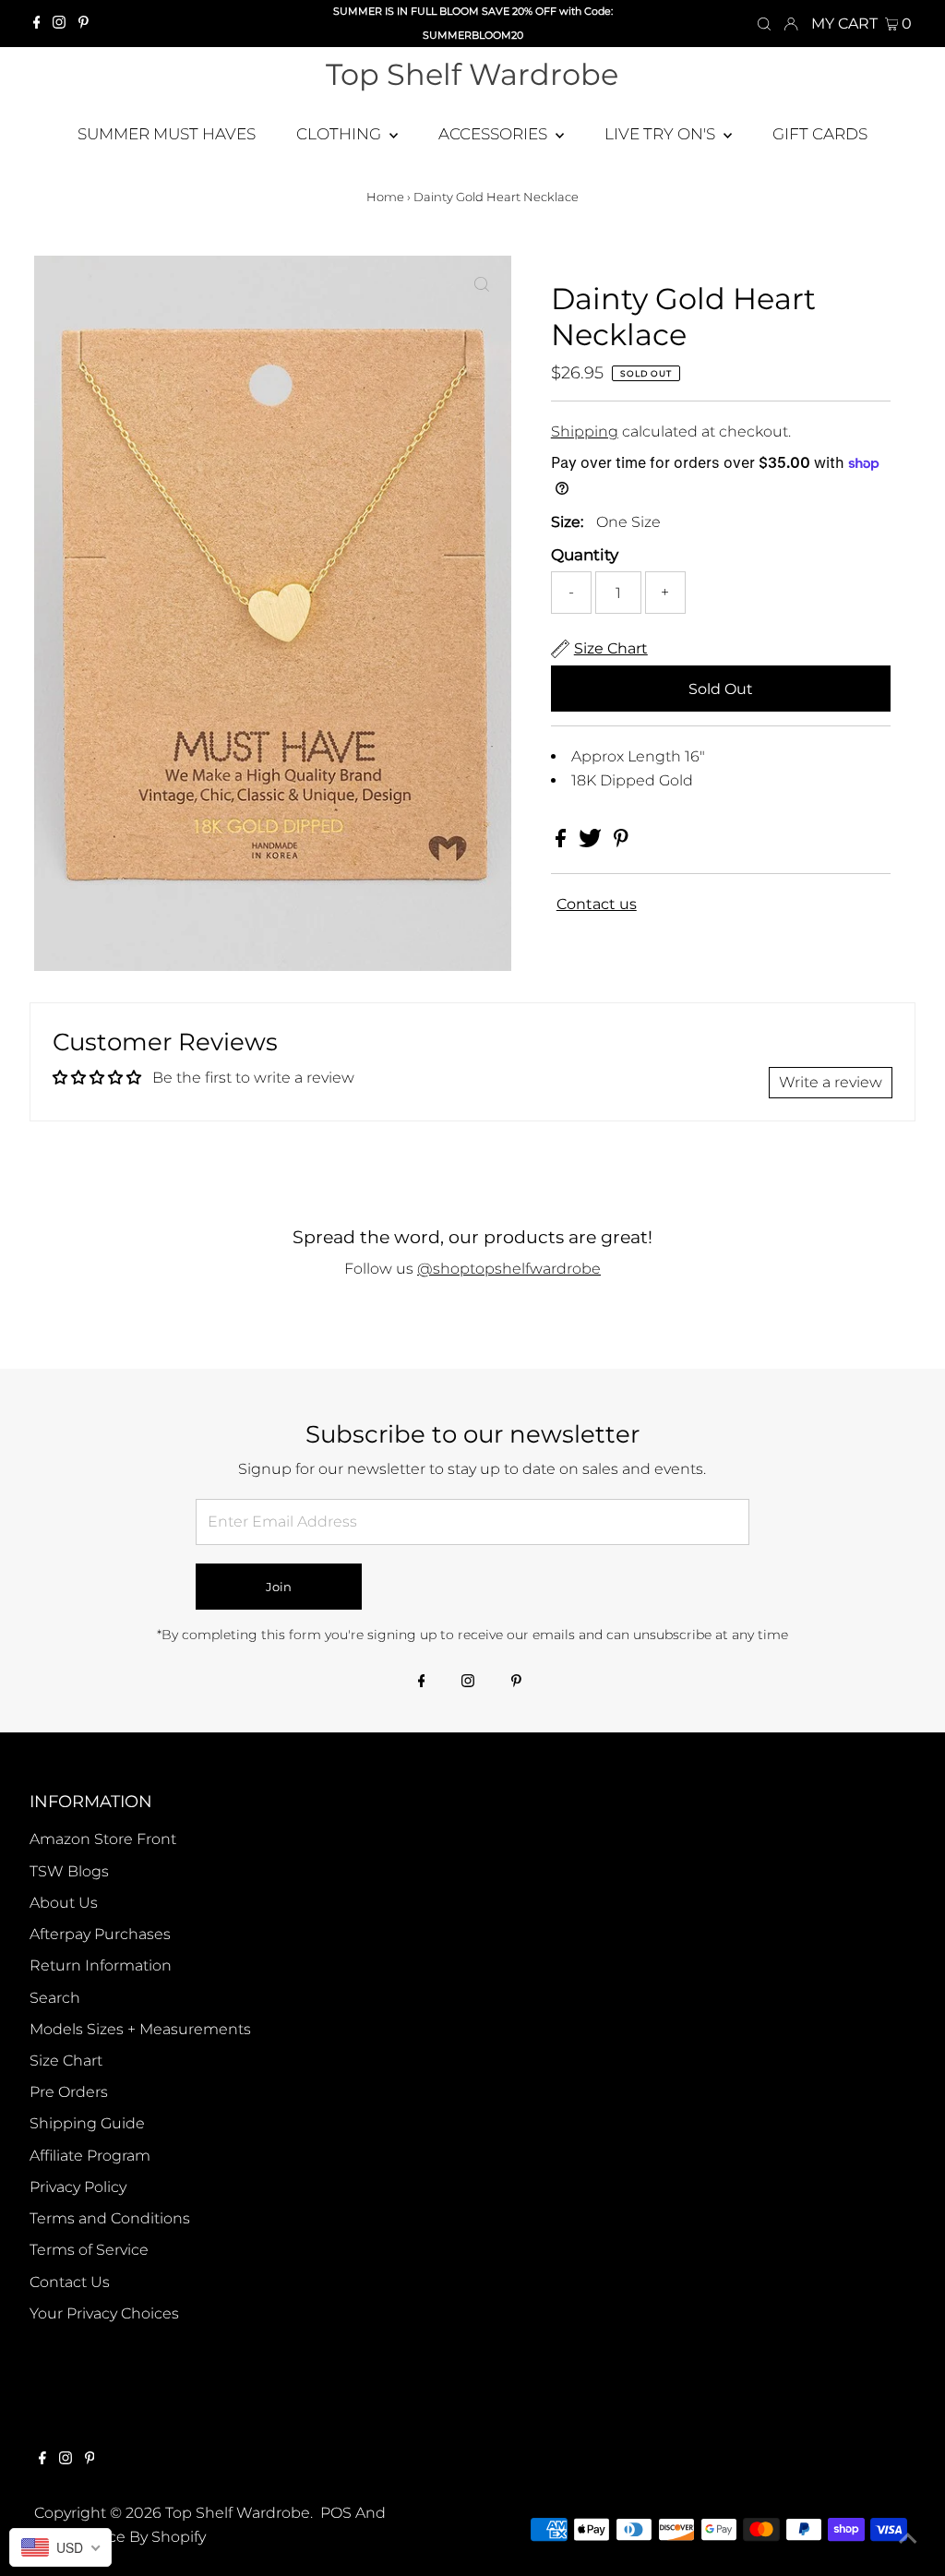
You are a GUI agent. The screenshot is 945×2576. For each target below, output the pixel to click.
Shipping (585, 431)
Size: (567, 522)
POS (336, 2513)
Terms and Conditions (110, 2218)
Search (55, 1998)
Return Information (101, 1965)
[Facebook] (37, 24)
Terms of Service (89, 2250)
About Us (64, 1903)
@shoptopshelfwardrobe (509, 1269)
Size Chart (66, 2061)
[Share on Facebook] (562, 842)
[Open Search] (764, 24)
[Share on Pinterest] (621, 842)
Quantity (585, 555)
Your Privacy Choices (104, 2313)
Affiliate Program (90, 2156)
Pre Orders (69, 2092)
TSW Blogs (69, 1871)
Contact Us (70, 2282)
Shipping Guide (87, 2123)
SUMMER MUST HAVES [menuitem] (167, 134)
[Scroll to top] (908, 2539)
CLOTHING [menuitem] (341, 134)
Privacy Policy (78, 2187)
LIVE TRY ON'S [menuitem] (662, 134)
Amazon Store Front (103, 1839)
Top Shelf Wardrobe (472, 74)
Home (385, 197)
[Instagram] (59, 24)
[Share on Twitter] (592, 842)
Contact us (597, 905)
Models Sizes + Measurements (140, 2029)
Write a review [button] (831, 1082)
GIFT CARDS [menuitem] (820, 134)
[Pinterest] (84, 24)
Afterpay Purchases (100, 1934)
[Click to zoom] (482, 285)
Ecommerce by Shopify (120, 2537)
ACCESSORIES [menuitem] (495, 134)
